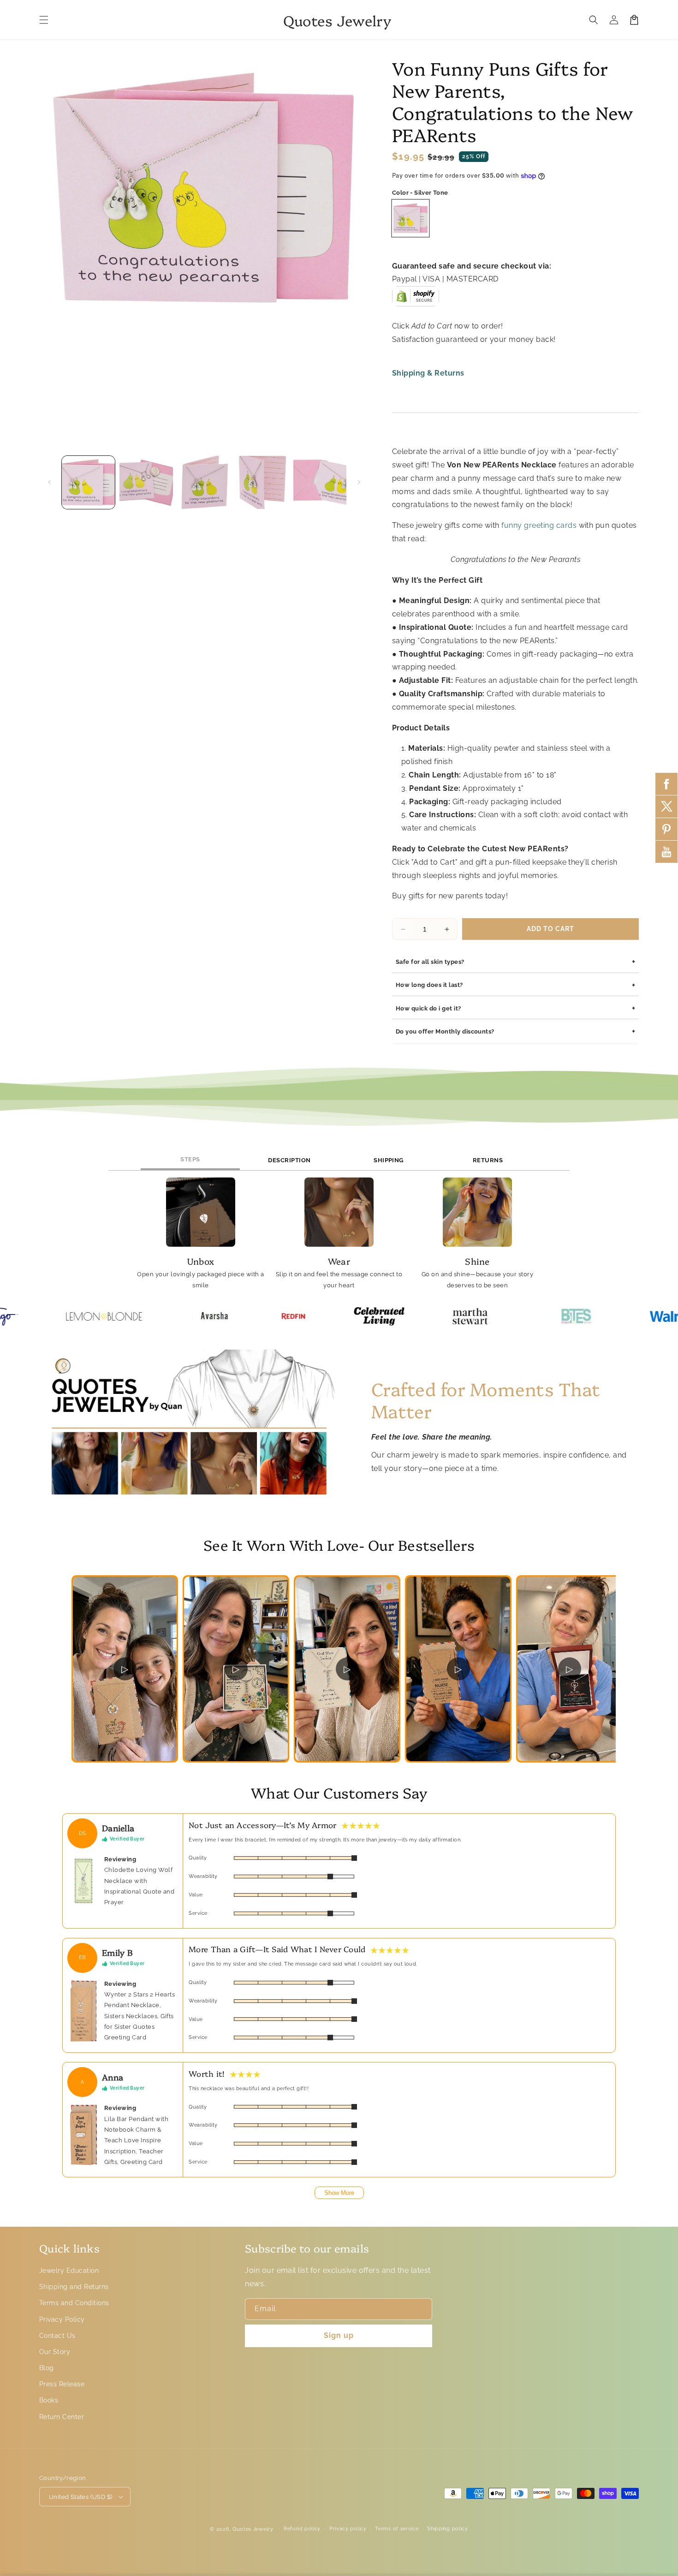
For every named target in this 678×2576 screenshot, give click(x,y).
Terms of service (397, 2529)
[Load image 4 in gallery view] (262, 482)
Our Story (55, 2352)
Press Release (62, 2384)
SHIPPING (389, 1160)
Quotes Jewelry (253, 2529)
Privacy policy (348, 2529)
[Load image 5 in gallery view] (320, 482)
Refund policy (302, 2529)
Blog (47, 2368)
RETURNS (488, 1160)
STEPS (190, 1159)
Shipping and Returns (74, 2287)
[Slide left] (49, 482)
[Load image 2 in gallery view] (146, 482)
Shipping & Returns (428, 373)
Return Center (62, 2417)
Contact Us (57, 2336)
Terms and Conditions (74, 2303)
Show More (339, 2193)
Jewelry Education (69, 2271)
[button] (44, 20)
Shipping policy (448, 2529)
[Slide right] (359, 482)
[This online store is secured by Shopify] (416, 299)
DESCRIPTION (289, 1160)
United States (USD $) (80, 2497)
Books (49, 2400)
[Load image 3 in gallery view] (204, 482)
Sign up (339, 2335)
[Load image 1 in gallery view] (88, 482)
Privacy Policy (62, 2319)
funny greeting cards (539, 525)
